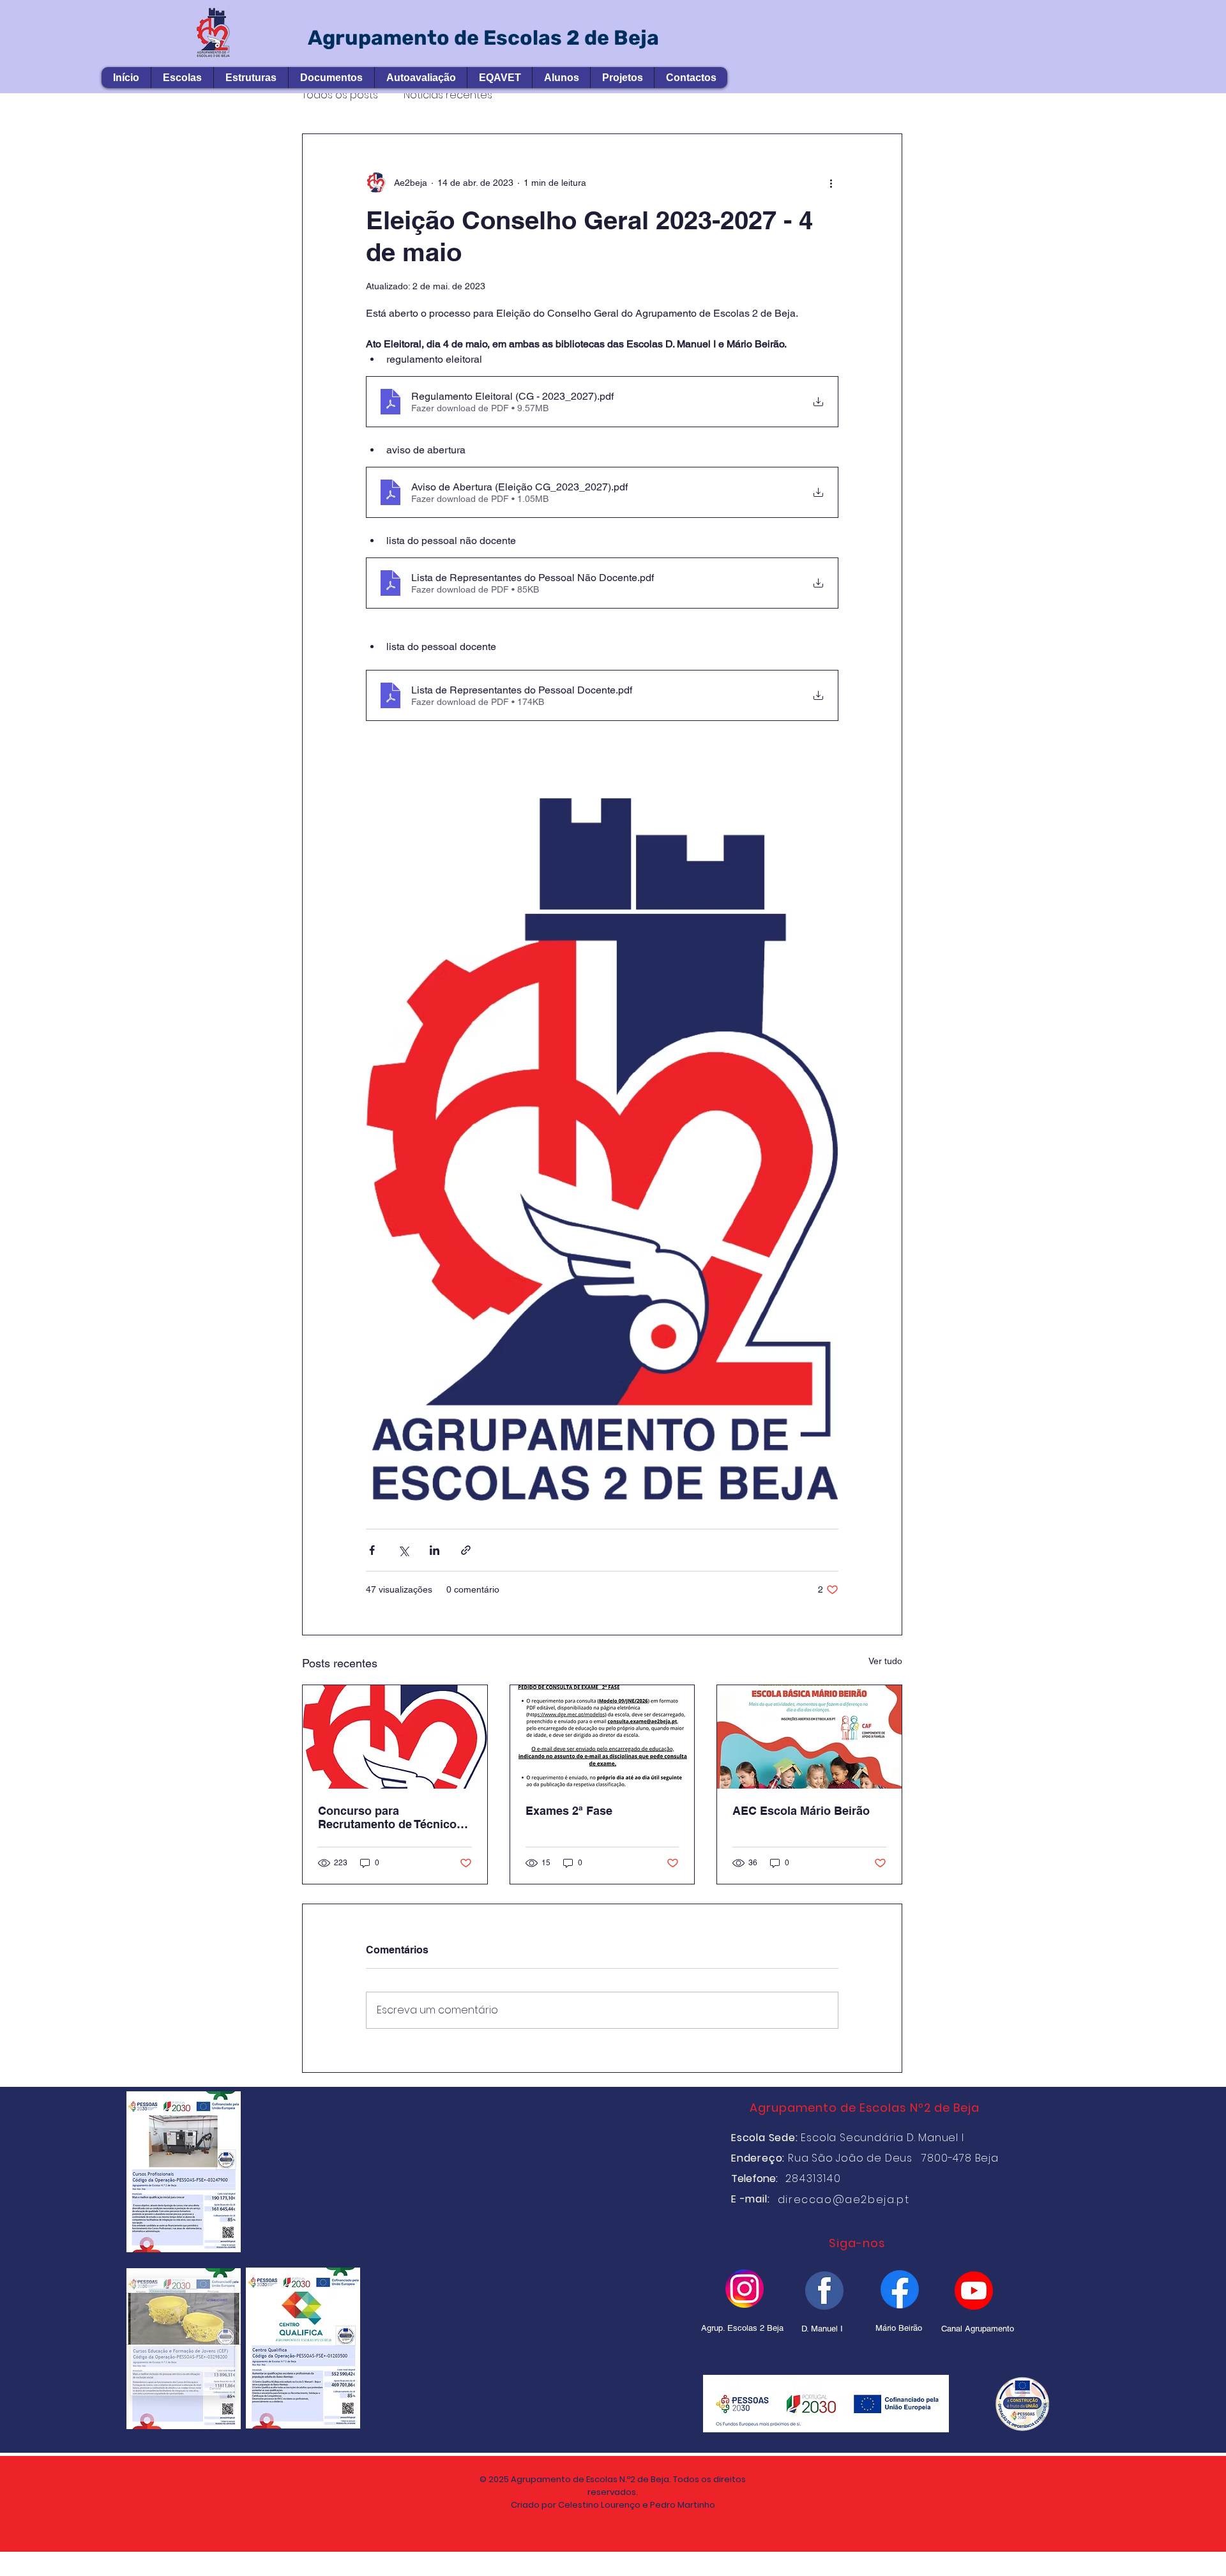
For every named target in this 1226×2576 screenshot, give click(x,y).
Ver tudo (885, 1661)
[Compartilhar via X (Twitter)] (403, 1550)
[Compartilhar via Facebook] (372, 1550)
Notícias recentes (448, 95)
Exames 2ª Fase (569, 1811)
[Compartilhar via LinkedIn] (435, 1550)
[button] (182, 78)
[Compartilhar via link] (466, 1550)
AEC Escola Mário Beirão (801, 1811)
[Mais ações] (831, 183)
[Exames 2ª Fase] (602, 1737)
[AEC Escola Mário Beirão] (809, 1737)
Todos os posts (340, 95)
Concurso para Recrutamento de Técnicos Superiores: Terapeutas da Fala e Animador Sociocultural (390, 1817)
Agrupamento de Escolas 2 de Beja (483, 38)
